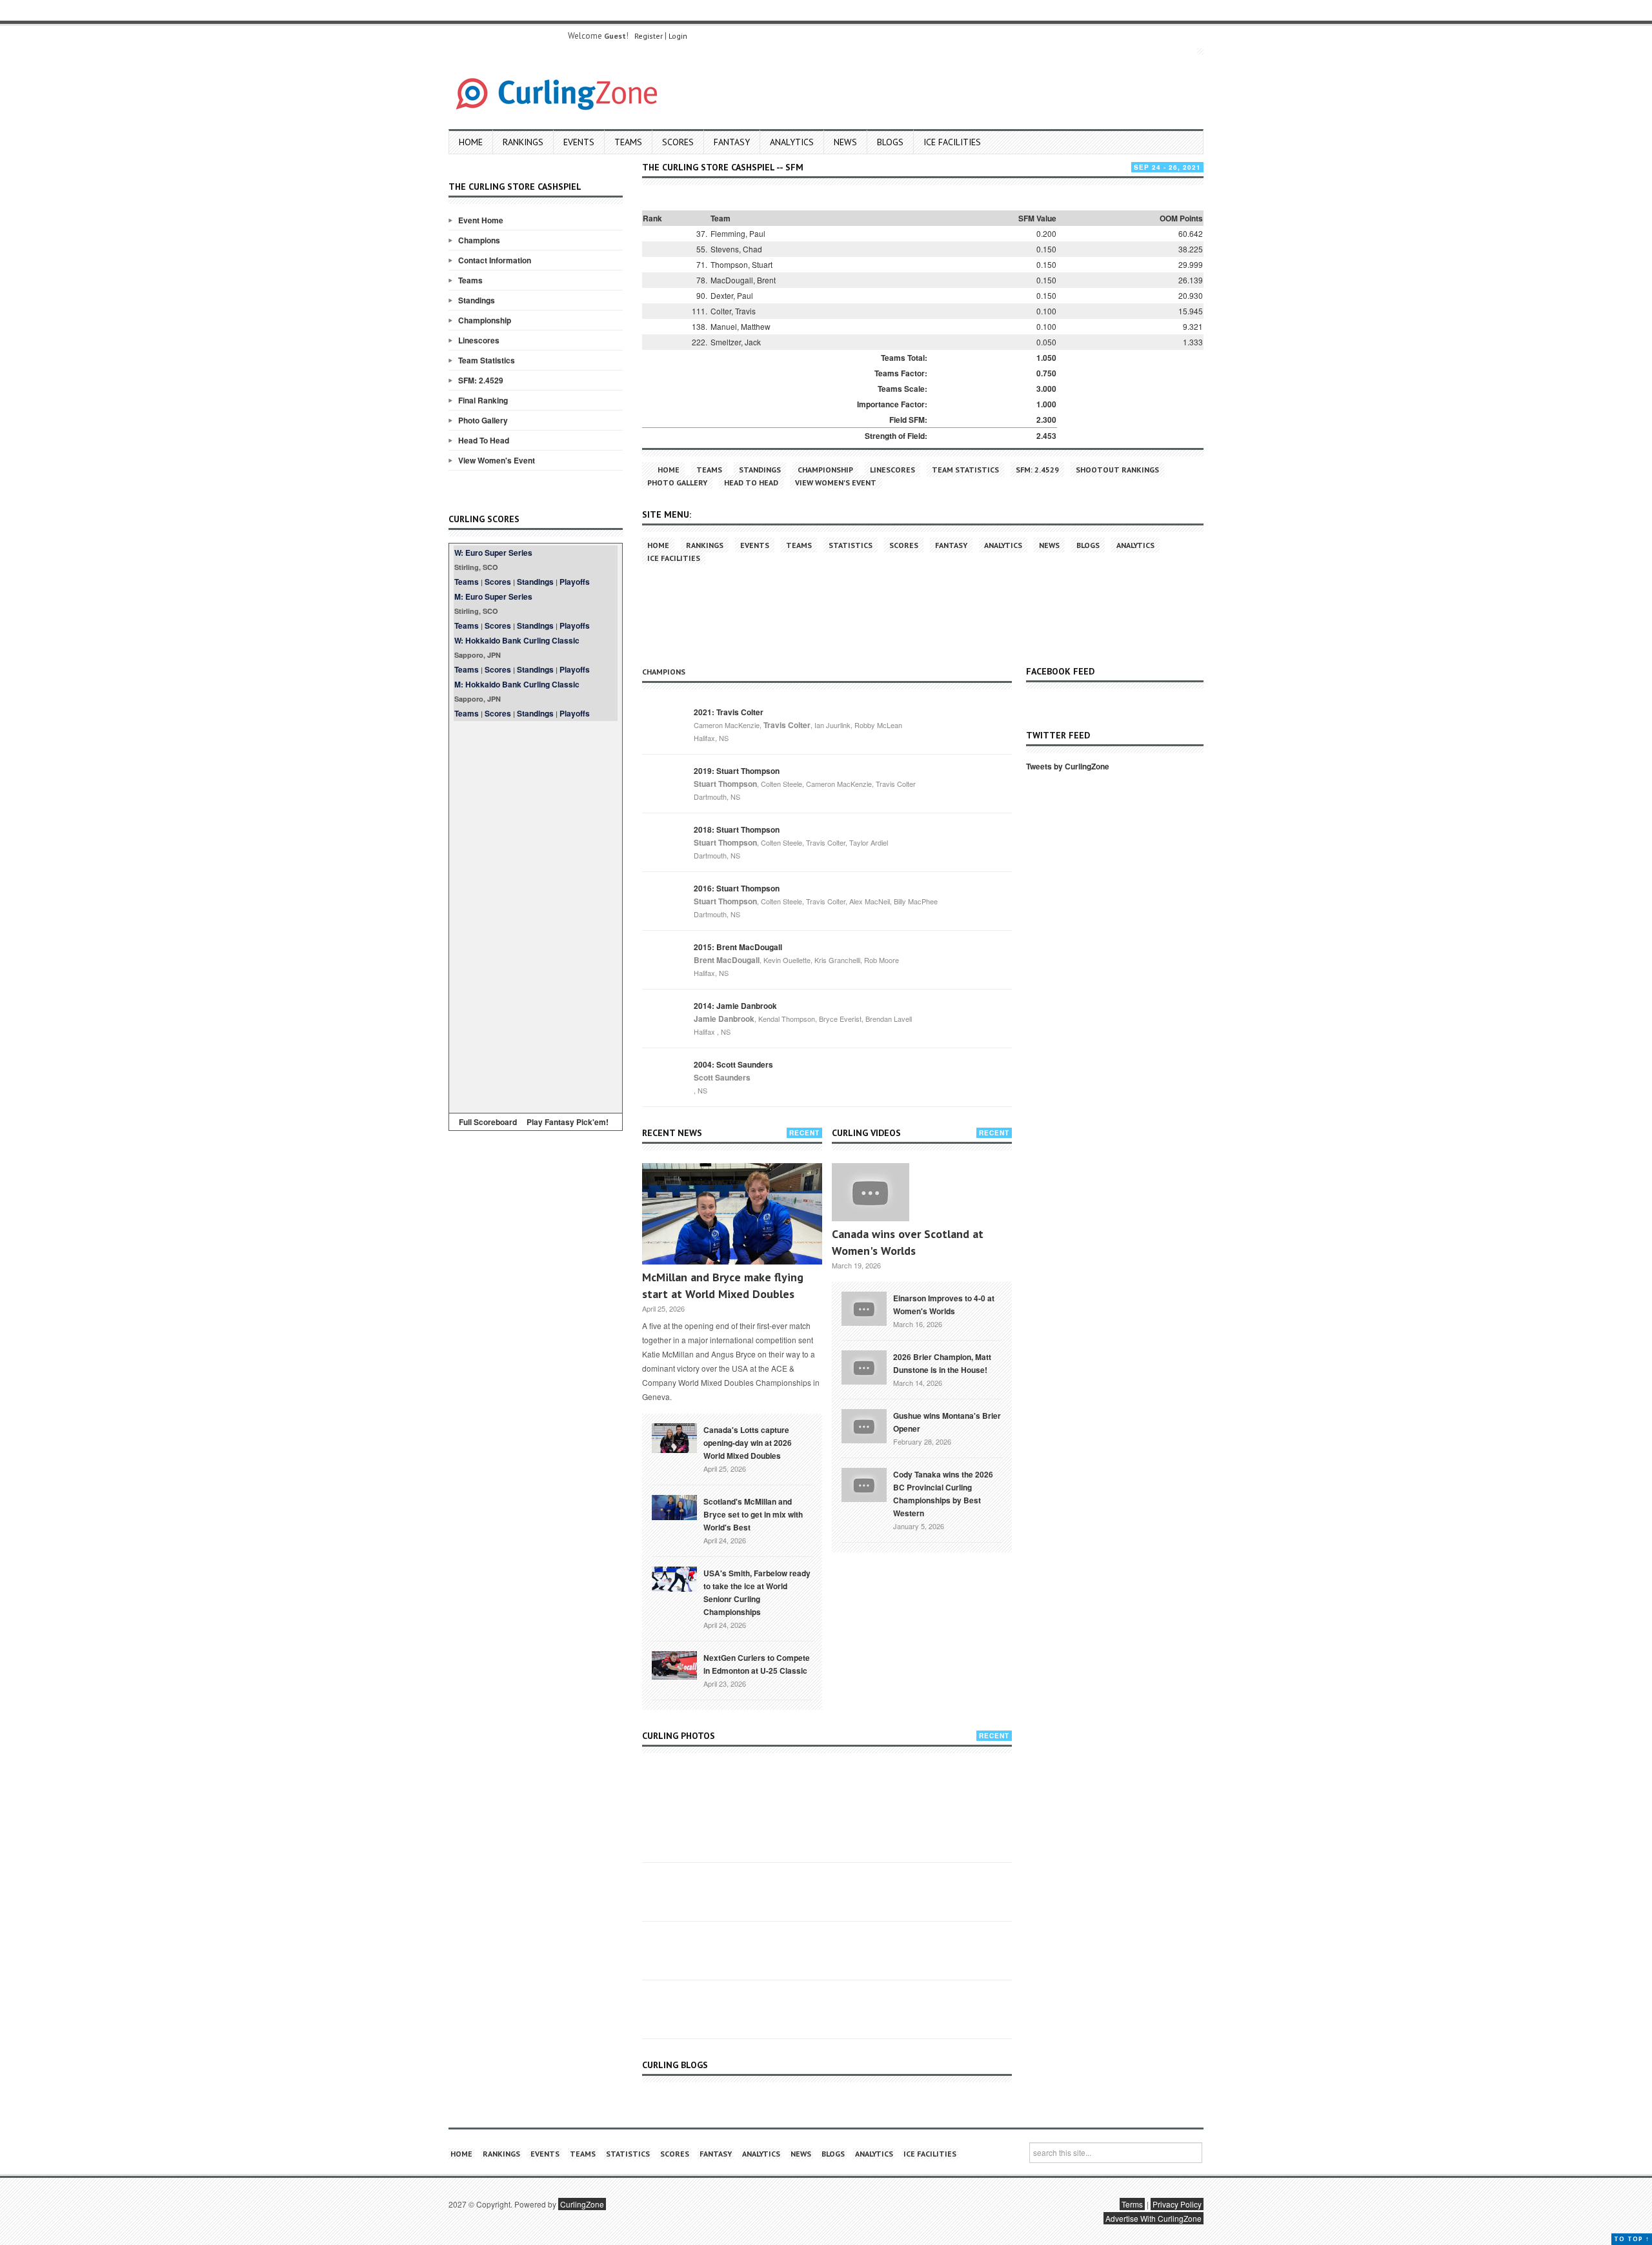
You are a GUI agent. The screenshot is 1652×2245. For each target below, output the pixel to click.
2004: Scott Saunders (733, 1064)
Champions (479, 240)
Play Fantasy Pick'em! (568, 1122)
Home (471, 142)
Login (678, 36)
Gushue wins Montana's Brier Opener (947, 1422)
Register (649, 36)
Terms (1132, 2204)
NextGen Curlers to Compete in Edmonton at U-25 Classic (757, 1664)
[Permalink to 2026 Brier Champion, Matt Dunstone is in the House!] (864, 1366)
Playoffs (575, 582)
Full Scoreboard (488, 1122)
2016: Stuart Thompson (737, 888)
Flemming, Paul (738, 233)
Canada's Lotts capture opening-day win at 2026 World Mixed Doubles (748, 1443)
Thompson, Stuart (741, 264)
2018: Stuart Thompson (737, 829)
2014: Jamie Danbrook (735, 1006)
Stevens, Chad (736, 249)
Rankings (523, 142)
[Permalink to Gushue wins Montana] (864, 1425)
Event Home (481, 220)
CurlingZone (582, 2204)
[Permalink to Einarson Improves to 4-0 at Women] (864, 1307)
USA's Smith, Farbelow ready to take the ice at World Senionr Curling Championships (757, 1592)
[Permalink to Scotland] (674, 1507)
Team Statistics (487, 360)
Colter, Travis (733, 311)
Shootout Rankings (1117, 470)
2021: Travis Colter (729, 712)
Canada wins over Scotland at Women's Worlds (908, 1242)
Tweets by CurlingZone (1068, 766)
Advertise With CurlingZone (1153, 2218)
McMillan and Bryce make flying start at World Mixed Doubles (723, 1285)
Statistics (851, 545)
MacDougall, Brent (743, 280)
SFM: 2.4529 (481, 380)
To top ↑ (1632, 2239)
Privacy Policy (1177, 2204)
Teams (628, 142)
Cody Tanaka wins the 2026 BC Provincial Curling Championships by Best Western (943, 1494)
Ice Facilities (952, 142)
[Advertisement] (536, 915)
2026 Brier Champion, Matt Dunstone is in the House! (942, 1363)
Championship (485, 320)
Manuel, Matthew (740, 326)
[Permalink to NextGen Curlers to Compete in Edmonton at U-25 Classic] (674, 1664)
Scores (678, 142)
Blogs (890, 142)
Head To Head (484, 440)
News (845, 142)
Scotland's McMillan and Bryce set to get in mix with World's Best (753, 1514)
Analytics (792, 142)
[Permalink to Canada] (674, 1437)
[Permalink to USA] (674, 1578)
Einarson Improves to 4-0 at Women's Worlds (944, 1305)
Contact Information (495, 260)
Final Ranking (483, 400)
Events (579, 142)
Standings (477, 300)
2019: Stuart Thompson (737, 771)
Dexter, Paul (732, 295)
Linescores (479, 340)
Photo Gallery (483, 420)
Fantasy (732, 142)
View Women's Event (497, 460)
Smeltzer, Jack (736, 342)
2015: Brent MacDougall (738, 947)
